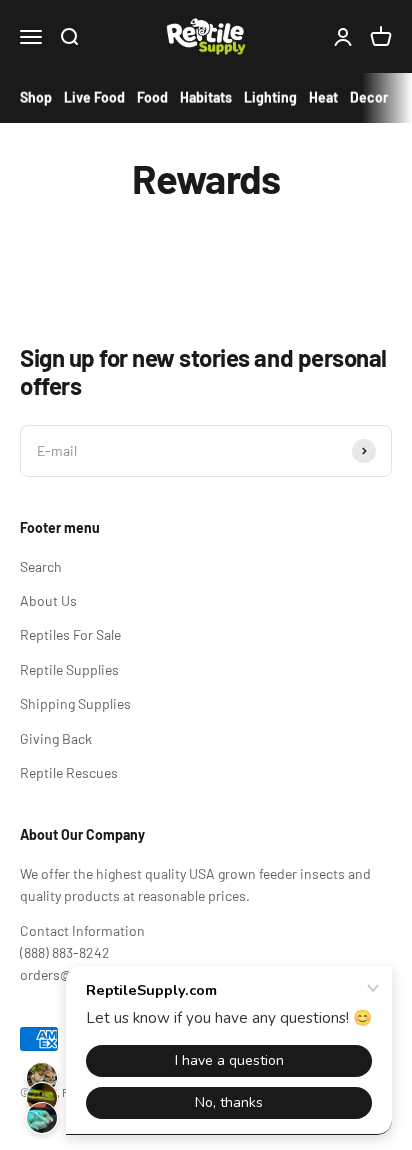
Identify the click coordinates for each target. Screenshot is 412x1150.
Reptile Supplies (69, 669)
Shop (36, 97)
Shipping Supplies (75, 703)
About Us (48, 600)
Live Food (94, 97)
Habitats (206, 97)
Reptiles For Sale (70, 634)
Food (152, 97)
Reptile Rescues (69, 772)
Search (41, 566)
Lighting (270, 97)
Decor (369, 97)
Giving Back (56, 738)
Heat (323, 97)
